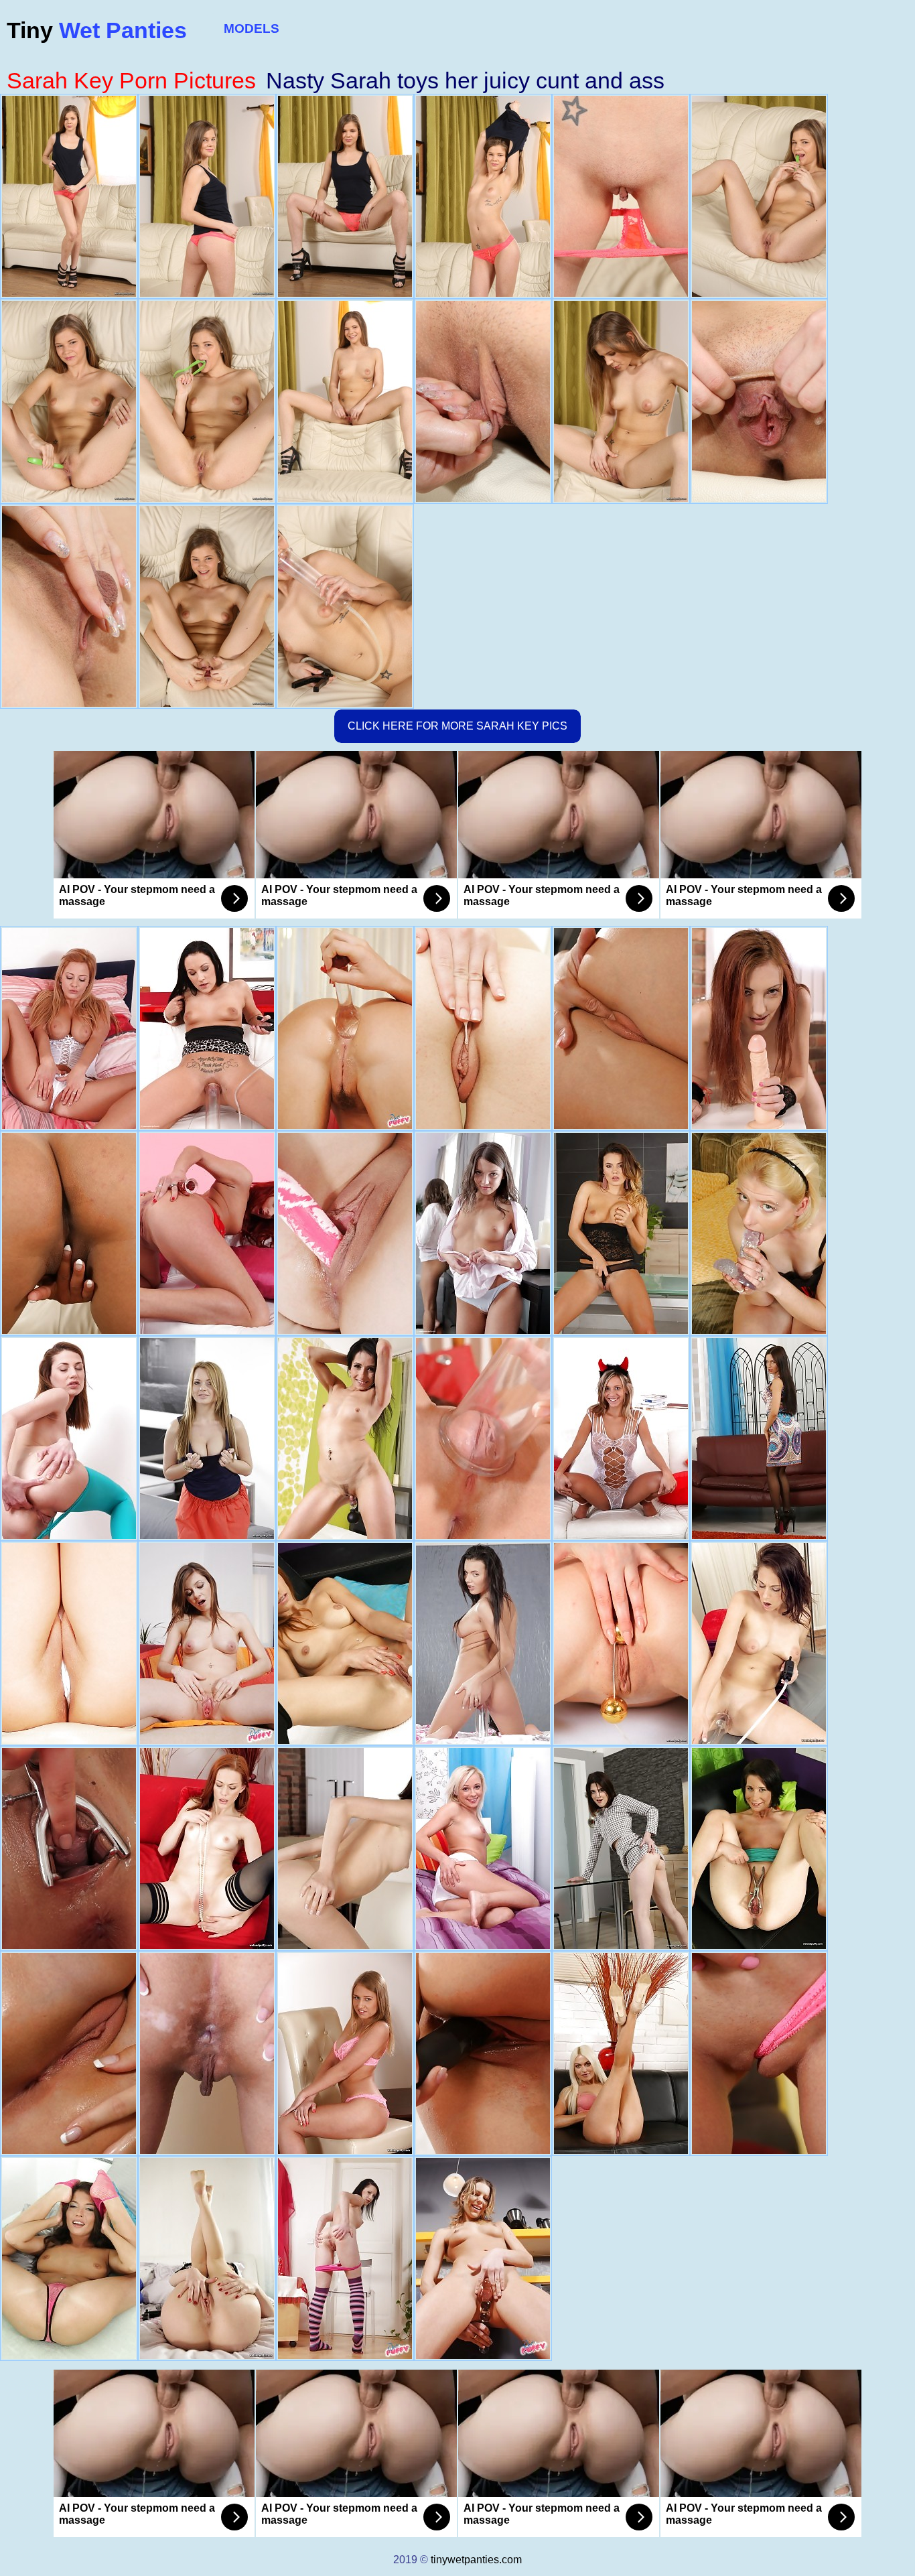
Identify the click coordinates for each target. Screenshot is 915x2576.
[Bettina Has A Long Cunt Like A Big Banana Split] (345, 1028)
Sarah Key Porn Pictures (131, 80)
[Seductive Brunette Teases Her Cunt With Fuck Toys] (759, 1643)
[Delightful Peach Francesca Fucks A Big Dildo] (69, 1848)
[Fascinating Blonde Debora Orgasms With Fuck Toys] (759, 2053)
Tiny (97, 30)
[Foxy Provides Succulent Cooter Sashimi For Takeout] (345, 1233)
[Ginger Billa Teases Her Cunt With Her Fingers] (345, 1643)
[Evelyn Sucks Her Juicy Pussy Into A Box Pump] (207, 2053)
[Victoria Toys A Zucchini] (69, 1643)
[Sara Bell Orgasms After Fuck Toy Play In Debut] (621, 1848)
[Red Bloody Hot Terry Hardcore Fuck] (207, 1233)
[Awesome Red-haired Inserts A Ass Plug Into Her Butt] (207, 1848)
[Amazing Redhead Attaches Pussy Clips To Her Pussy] (759, 1028)
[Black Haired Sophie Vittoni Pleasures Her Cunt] (69, 2053)
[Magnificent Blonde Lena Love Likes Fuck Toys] (621, 2053)
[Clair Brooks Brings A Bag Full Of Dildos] (207, 1028)
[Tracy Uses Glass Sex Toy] (621, 1438)
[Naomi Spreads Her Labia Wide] (483, 1848)
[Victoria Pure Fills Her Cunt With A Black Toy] (621, 1028)
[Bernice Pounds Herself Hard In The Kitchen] (483, 2258)
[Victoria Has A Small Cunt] (345, 1438)
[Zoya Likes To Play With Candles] (69, 1438)
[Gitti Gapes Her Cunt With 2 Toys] (345, 2258)
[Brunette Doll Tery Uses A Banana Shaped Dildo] (759, 1848)
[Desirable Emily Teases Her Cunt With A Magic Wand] (207, 1438)
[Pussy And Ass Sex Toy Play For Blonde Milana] (345, 2053)
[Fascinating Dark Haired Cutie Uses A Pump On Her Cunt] (345, 1848)
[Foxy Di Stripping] (483, 1233)
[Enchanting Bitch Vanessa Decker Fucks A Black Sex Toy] (621, 1233)
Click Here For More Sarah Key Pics (457, 726)
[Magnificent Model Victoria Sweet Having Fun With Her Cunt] (69, 1233)
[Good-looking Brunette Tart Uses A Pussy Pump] (207, 2258)
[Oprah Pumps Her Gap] (69, 1028)
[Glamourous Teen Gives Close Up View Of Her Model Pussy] (207, 1643)
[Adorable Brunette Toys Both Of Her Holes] (759, 1438)
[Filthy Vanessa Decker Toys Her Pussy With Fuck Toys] (483, 1643)
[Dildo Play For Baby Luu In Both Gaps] (621, 1643)
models (252, 28)
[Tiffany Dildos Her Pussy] (69, 2258)
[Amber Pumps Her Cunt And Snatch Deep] (483, 1028)
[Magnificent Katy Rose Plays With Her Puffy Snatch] (483, 2053)
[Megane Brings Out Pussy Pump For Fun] (483, 1438)
